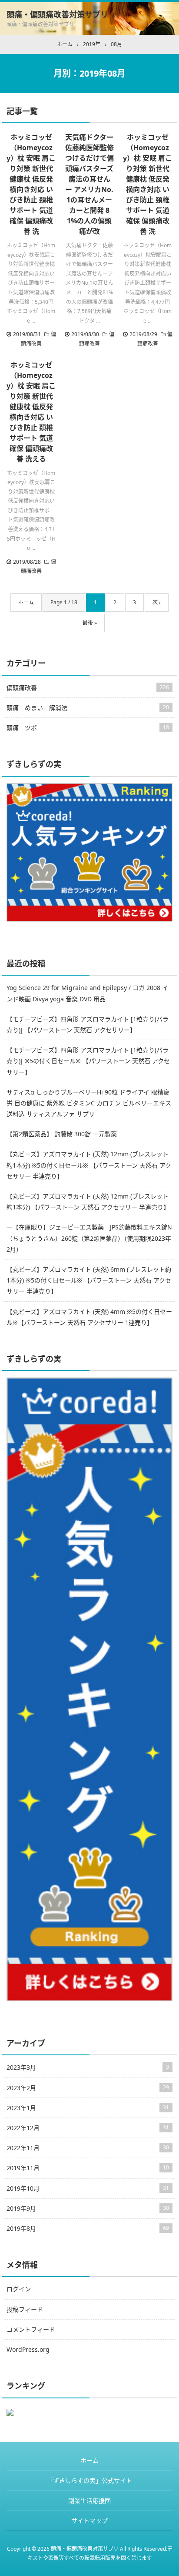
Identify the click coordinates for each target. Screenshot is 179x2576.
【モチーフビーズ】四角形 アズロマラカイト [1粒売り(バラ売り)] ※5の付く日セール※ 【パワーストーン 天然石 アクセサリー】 (88, 1061)
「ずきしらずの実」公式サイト (89, 2480)
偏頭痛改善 (88, 688)
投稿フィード (25, 2309)
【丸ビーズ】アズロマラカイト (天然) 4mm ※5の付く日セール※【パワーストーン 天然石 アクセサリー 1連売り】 (89, 1317)
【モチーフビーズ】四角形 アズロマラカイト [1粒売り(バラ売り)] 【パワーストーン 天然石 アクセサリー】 (88, 1024)
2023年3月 (88, 2067)
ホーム (26, 602)
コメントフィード (31, 2329)
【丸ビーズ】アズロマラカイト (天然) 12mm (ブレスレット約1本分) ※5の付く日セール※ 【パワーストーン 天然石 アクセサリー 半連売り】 (89, 1165)
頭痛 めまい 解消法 (88, 708)
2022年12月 (88, 2128)
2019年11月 (88, 2168)
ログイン (19, 2289)
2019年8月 (88, 2228)
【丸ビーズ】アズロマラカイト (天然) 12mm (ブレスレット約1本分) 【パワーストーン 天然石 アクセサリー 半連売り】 (88, 1202)
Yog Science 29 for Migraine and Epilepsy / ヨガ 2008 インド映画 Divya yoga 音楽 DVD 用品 (87, 993)
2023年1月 (88, 2108)
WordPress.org (28, 2349)
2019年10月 (88, 2188)
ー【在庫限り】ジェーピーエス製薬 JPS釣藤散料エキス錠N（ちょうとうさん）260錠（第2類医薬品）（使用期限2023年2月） (89, 1238)
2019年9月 (88, 2208)
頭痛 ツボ (88, 728)
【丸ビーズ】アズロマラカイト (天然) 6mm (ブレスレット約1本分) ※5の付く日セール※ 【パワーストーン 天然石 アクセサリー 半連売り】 (89, 1280)
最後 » (90, 623)
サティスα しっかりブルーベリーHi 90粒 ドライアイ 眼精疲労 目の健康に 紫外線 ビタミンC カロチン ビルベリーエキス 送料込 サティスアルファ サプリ (89, 1103)
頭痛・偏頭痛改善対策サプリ (57, 14)
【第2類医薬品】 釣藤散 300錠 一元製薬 (62, 1134)
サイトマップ (89, 2520)
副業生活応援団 (89, 2500)
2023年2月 (88, 2088)
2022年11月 (88, 2148)
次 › (157, 602)
